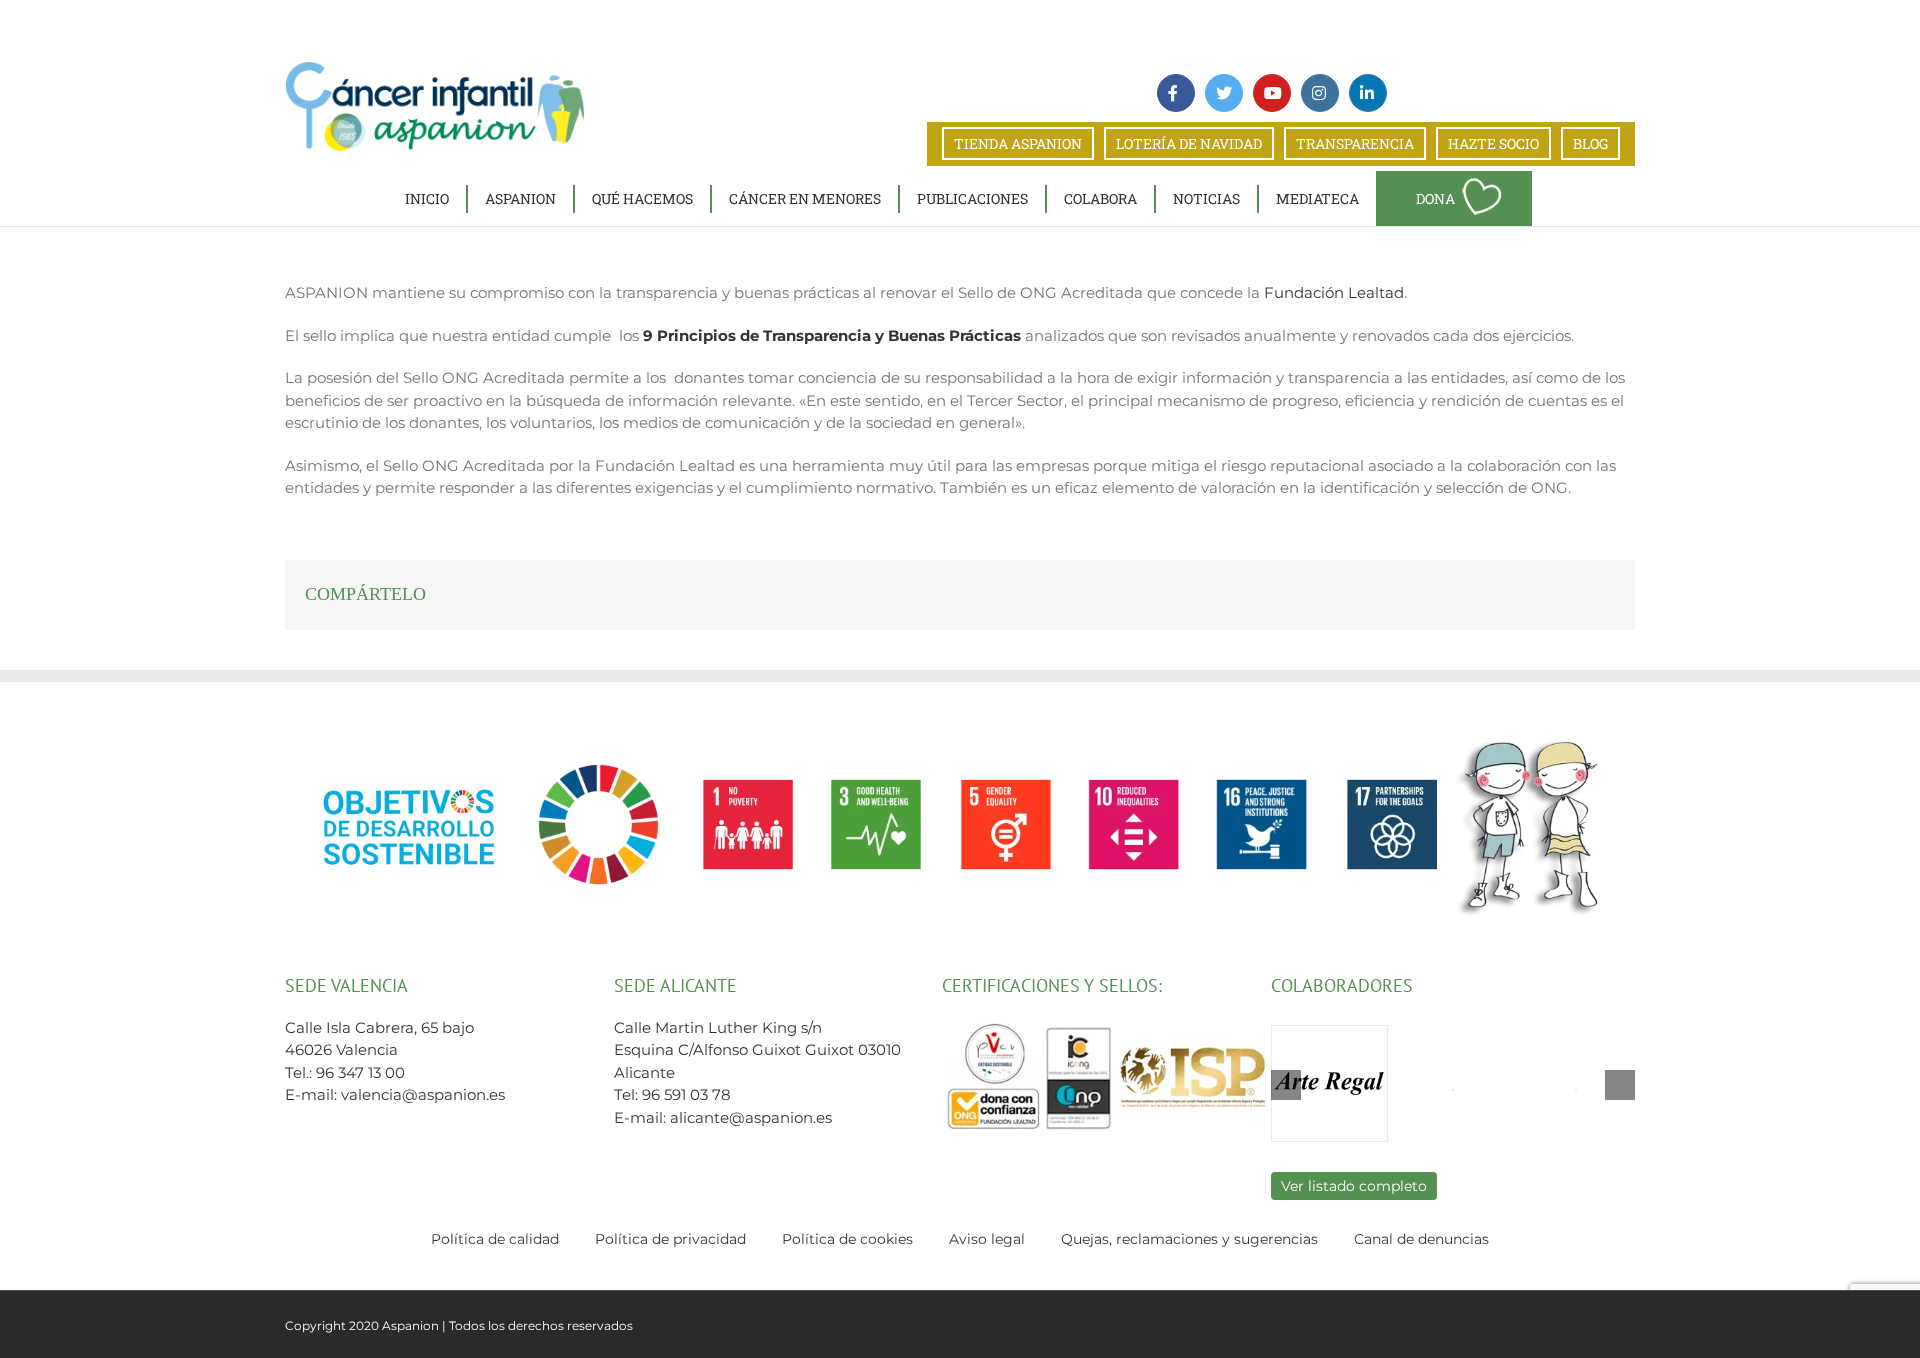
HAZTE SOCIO (1493, 143)
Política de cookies (847, 1239)
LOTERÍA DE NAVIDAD (1189, 143)
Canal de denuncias (1421, 1239)
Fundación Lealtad (1334, 292)
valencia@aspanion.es (423, 1094)
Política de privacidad (670, 1239)
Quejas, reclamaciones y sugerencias (1189, 1239)
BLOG (1590, 143)
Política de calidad (495, 1239)
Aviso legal (987, 1239)
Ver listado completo (1354, 1186)
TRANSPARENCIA (1355, 143)
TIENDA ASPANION (1018, 143)
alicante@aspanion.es (751, 1117)
